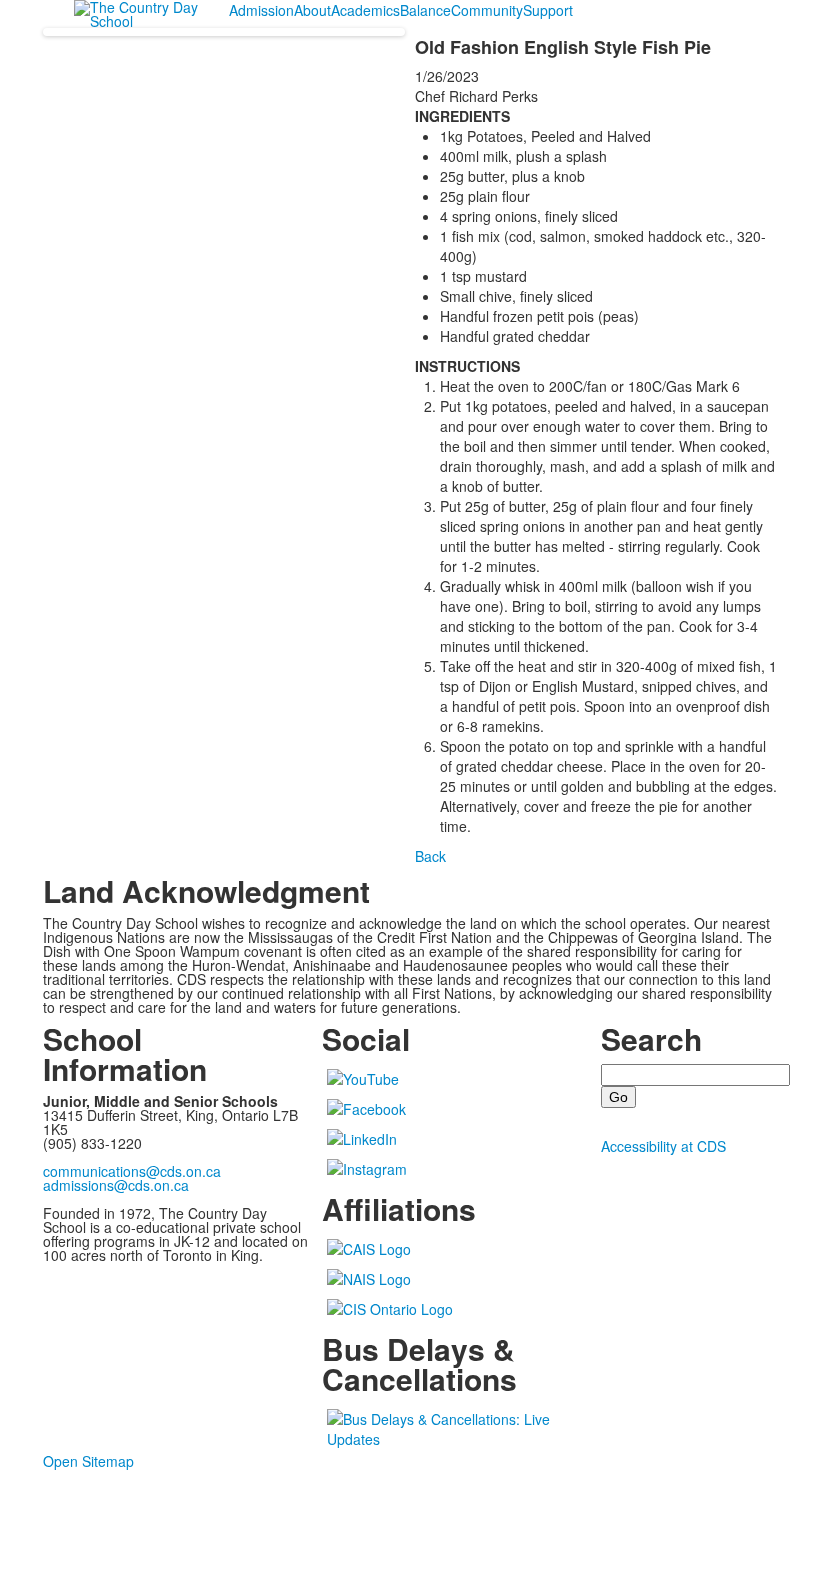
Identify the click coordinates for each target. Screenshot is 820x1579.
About (312, 10)
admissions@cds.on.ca (116, 1185)
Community (487, 10)
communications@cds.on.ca (132, 1171)
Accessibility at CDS (663, 1146)
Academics (365, 10)
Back (430, 856)
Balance (425, 10)
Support (548, 10)
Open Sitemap (88, 1461)
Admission (261, 10)
